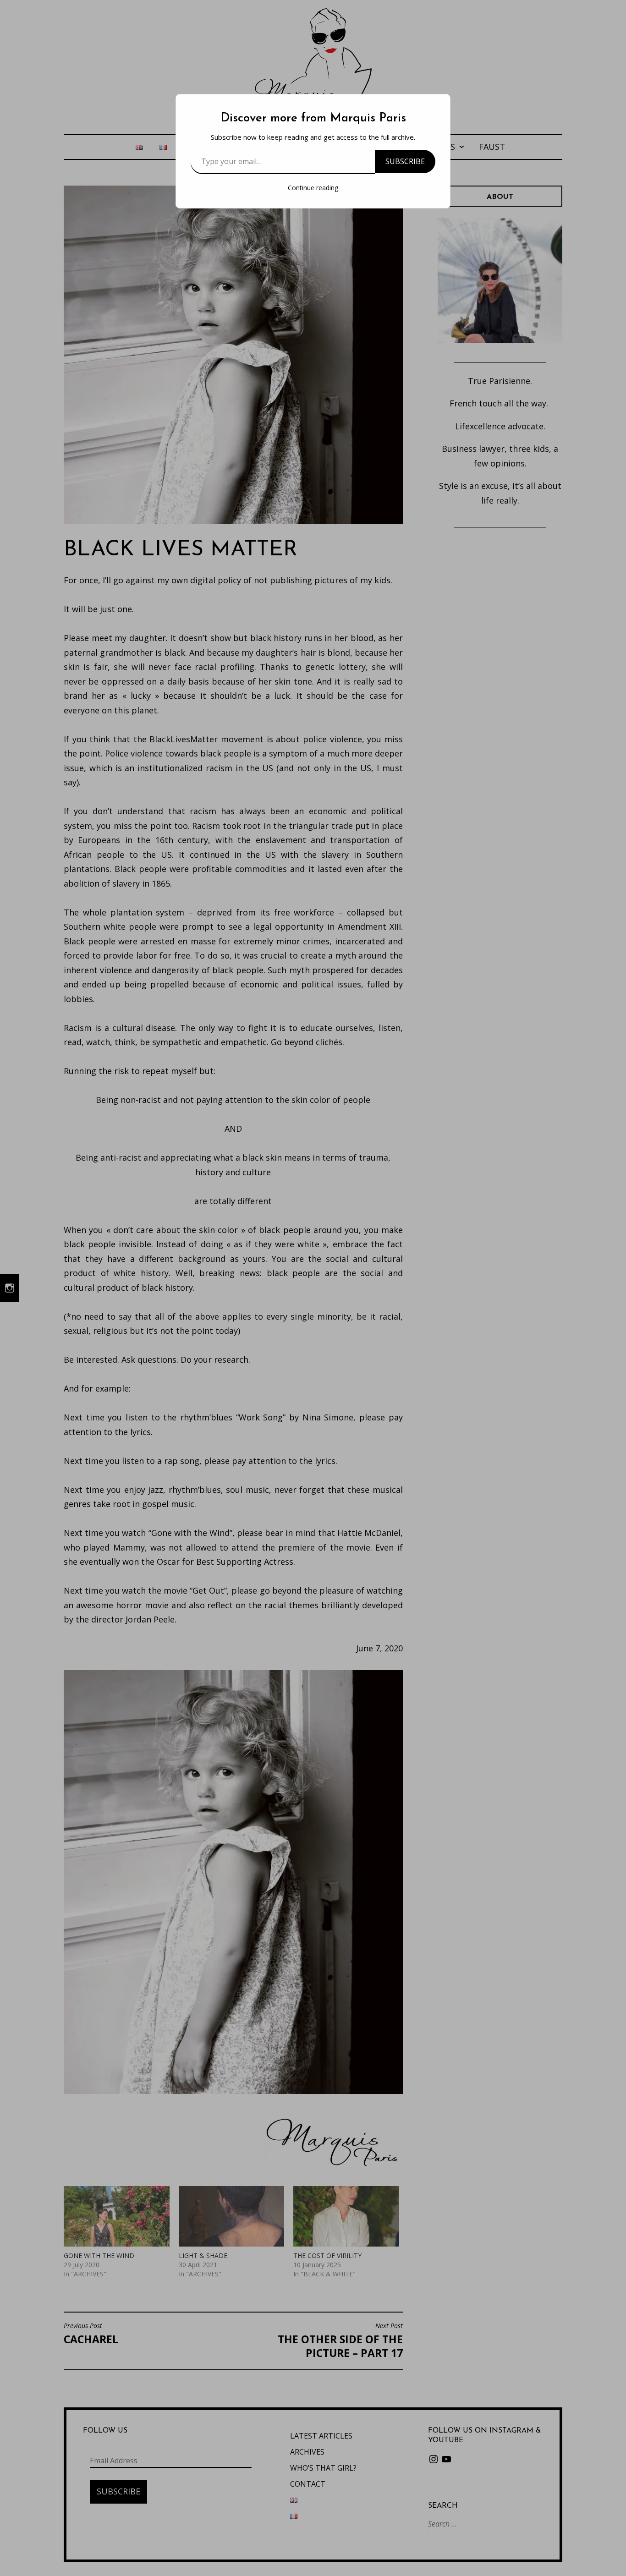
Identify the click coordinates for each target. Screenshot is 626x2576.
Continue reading (313, 188)
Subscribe (405, 161)
